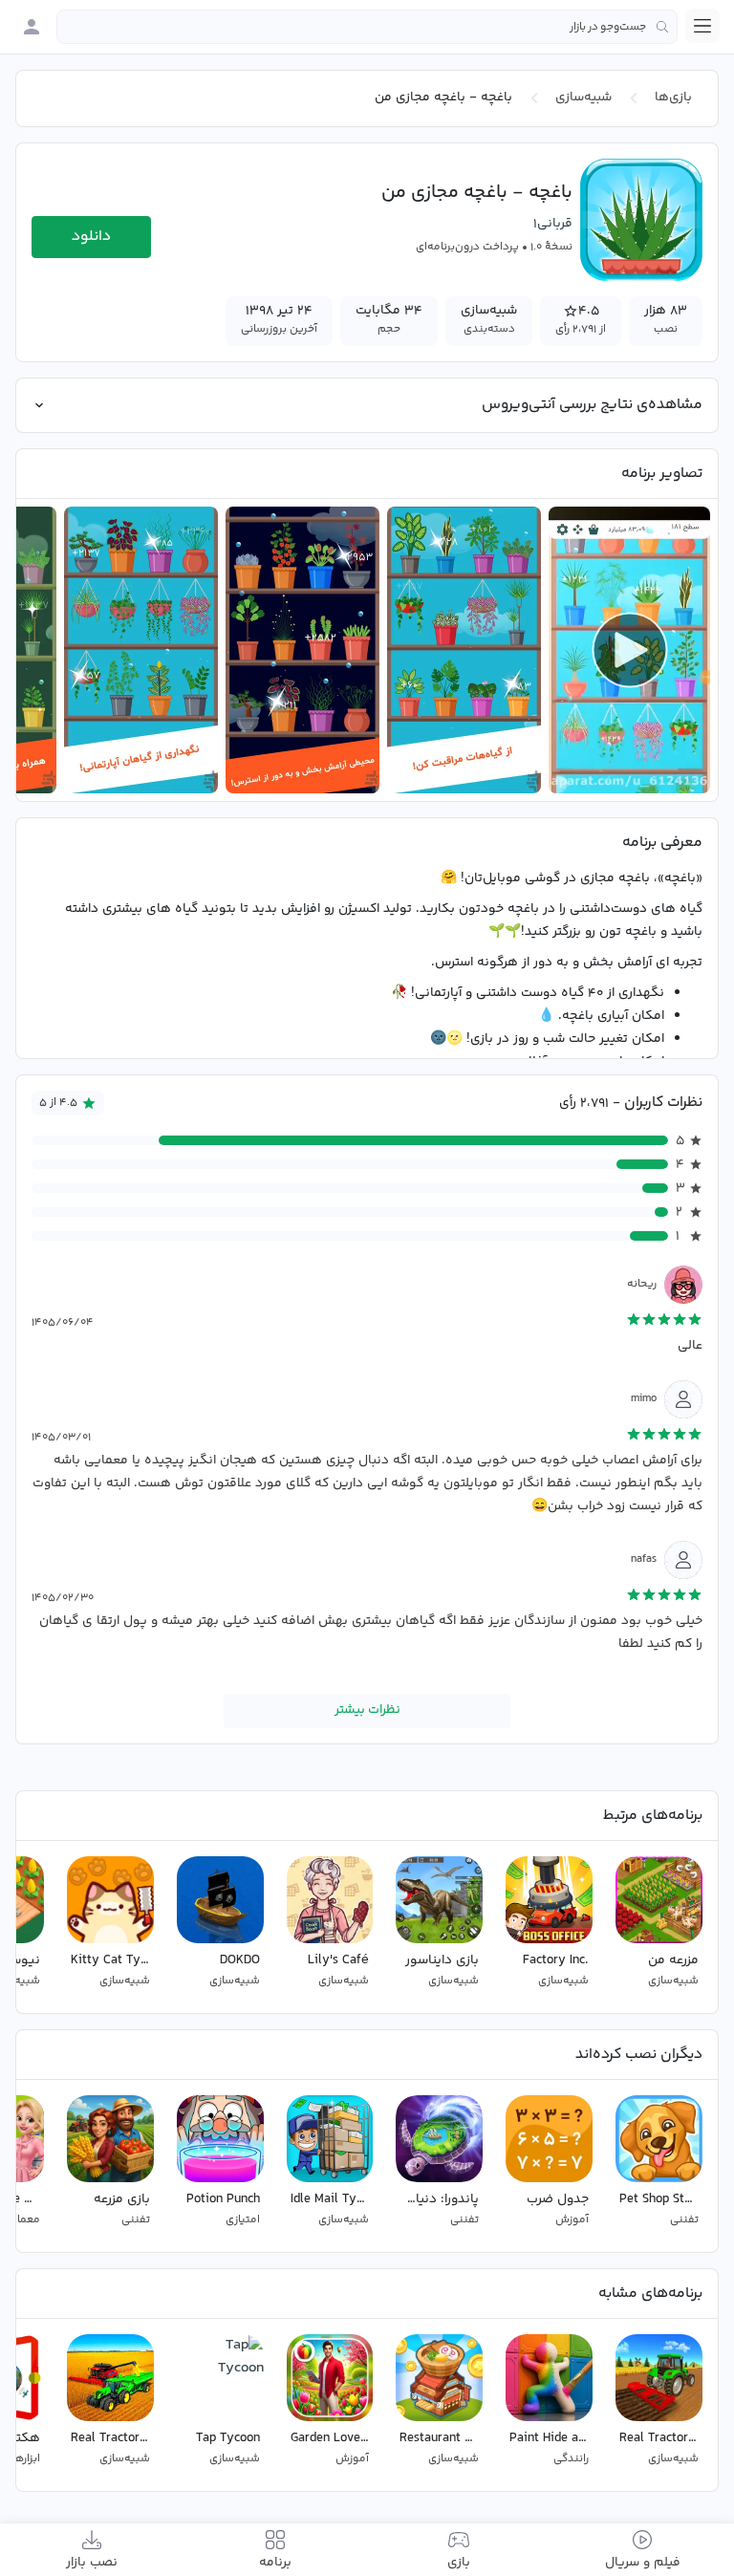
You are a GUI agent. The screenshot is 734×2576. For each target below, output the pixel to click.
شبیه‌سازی (583, 97)
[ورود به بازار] (32, 27)
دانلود (91, 237)
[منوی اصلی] (702, 26)
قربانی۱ (553, 224)
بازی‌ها (673, 97)
